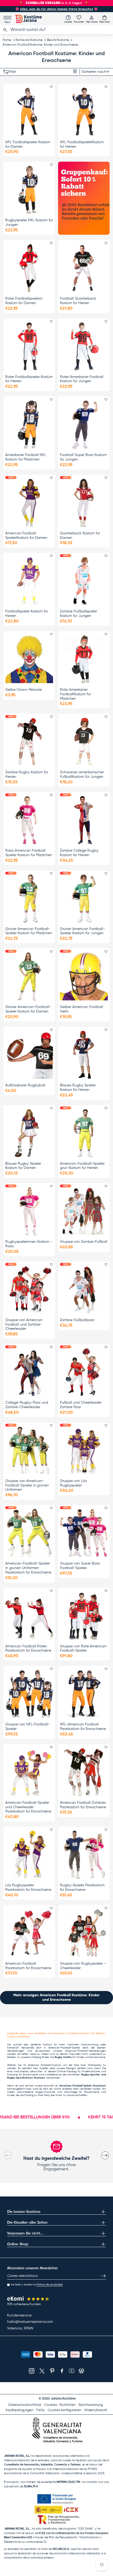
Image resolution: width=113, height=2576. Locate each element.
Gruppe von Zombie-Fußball (84, 1242)
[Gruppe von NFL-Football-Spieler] (29, 1694)
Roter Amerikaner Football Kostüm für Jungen (82, 379)
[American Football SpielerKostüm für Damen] (29, 503)
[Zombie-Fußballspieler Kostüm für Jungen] (84, 581)
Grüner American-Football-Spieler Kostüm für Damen (28, 1009)
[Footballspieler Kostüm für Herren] (29, 581)
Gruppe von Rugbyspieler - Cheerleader (83, 1966)
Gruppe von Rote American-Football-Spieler (84, 1649)
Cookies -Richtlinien (60, 2405)
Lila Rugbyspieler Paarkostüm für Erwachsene (28, 1887)
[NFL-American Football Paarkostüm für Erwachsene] (84, 1694)
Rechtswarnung (91, 2405)
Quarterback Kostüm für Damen (80, 536)
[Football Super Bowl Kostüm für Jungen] (84, 424)
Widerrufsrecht (96, 2410)
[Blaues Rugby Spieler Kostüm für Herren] (84, 1055)
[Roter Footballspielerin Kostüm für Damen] (29, 268)
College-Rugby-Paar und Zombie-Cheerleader (27, 1405)
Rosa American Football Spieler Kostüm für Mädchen (29, 853)
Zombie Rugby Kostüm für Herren (27, 774)
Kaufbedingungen (20, 2410)
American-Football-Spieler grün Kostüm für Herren (82, 1166)
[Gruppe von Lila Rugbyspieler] (84, 1450)
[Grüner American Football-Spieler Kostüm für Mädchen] (29, 898)
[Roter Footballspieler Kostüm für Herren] (29, 346)
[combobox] (56, 30)
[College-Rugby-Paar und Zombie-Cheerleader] (29, 1372)
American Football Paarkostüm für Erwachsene (28, 1966)
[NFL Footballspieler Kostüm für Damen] (29, 112)
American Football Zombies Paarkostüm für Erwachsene (83, 1805)
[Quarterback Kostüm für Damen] (84, 503)
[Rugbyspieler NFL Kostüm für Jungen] (29, 190)
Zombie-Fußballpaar (77, 1320)
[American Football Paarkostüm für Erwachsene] (29, 1933)
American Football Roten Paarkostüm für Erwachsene (28, 1649)
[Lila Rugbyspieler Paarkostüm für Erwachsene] (29, 1855)
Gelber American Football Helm (81, 1009)
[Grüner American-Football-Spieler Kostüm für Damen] (29, 976)
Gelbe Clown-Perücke (24, 690)
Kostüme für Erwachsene (23, 2075)
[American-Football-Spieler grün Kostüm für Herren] (84, 1133)
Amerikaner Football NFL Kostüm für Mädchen (26, 457)
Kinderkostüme (91, 2071)
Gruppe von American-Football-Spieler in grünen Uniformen (27, 1485)
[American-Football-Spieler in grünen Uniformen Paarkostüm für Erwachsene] (29, 1533)
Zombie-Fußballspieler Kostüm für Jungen (78, 614)
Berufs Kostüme (58, 40)
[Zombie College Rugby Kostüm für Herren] (84, 820)
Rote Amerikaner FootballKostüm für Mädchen (75, 694)
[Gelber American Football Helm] (84, 976)
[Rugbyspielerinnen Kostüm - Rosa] (29, 1211)
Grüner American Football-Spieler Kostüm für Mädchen (29, 931)
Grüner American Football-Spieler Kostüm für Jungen (82, 931)
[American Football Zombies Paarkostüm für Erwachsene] (84, 1772)
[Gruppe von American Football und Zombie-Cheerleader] (29, 1289)
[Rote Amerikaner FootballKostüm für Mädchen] (84, 659)
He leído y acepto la (37, 2285)
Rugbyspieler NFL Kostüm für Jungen (29, 222)
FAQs (40, 2410)
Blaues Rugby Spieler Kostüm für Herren (78, 1088)
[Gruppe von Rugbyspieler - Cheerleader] (84, 1933)
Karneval (12, 2048)
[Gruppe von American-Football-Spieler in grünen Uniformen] (29, 1450)
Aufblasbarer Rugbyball (25, 1085)
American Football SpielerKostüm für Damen (26, 536)
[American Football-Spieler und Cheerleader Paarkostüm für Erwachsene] (29, 1772)
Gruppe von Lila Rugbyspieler (73, 1483)
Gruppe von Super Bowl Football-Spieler (80, 1566)
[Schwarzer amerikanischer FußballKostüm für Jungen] (84, 742)
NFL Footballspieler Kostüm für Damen (28, 144)
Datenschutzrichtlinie (25, 2405)
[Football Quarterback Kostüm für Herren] (84, 268)
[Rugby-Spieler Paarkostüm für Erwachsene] (84, 1855)
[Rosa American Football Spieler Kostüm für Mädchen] (29, 820)
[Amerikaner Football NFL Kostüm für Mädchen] (29, 424)
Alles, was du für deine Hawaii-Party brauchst (57, 9)
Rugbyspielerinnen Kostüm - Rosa (29, 1244)
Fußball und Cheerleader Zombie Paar (81, 1405)
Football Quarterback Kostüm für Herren (78, 301)
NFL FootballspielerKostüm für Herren (82, 144)
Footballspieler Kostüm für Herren (27, 614)
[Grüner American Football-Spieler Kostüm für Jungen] (84, 898)
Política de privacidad (49, 2285)
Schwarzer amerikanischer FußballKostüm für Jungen (82, 774)
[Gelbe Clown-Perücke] (29, 659)
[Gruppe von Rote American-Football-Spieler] (84, 1616)
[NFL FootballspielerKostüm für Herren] (84, 112)
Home (7, 40)
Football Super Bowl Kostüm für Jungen (83, 457)
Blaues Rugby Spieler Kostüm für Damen (23, 1166)
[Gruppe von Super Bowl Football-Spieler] (84, 1533)
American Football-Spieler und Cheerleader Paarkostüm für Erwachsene (28, 1807)
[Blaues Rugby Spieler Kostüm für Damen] (29, 1133)
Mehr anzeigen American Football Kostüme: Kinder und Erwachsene (56, 1997)
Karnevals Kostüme (29, 40)
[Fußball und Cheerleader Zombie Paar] (84, 1372)
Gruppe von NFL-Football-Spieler (27, 1727)
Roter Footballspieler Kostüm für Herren (29, 379)
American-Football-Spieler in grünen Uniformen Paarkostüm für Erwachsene (28, 1568)
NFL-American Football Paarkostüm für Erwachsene (83, 1727)
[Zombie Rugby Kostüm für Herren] (29, 742)
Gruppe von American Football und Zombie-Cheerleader (24, 1325)
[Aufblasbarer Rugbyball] (29, 1055)
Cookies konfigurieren (64, 2410)
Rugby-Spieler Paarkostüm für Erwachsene (82, 1887)
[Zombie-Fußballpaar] (84, 1289)
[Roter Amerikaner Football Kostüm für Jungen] (84, 346)
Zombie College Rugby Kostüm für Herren (79, 853)
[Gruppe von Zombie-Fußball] (84, 1211)
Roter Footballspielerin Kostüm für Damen (24, 301)
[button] (105, 19)
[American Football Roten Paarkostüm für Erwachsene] (29, 1616)
